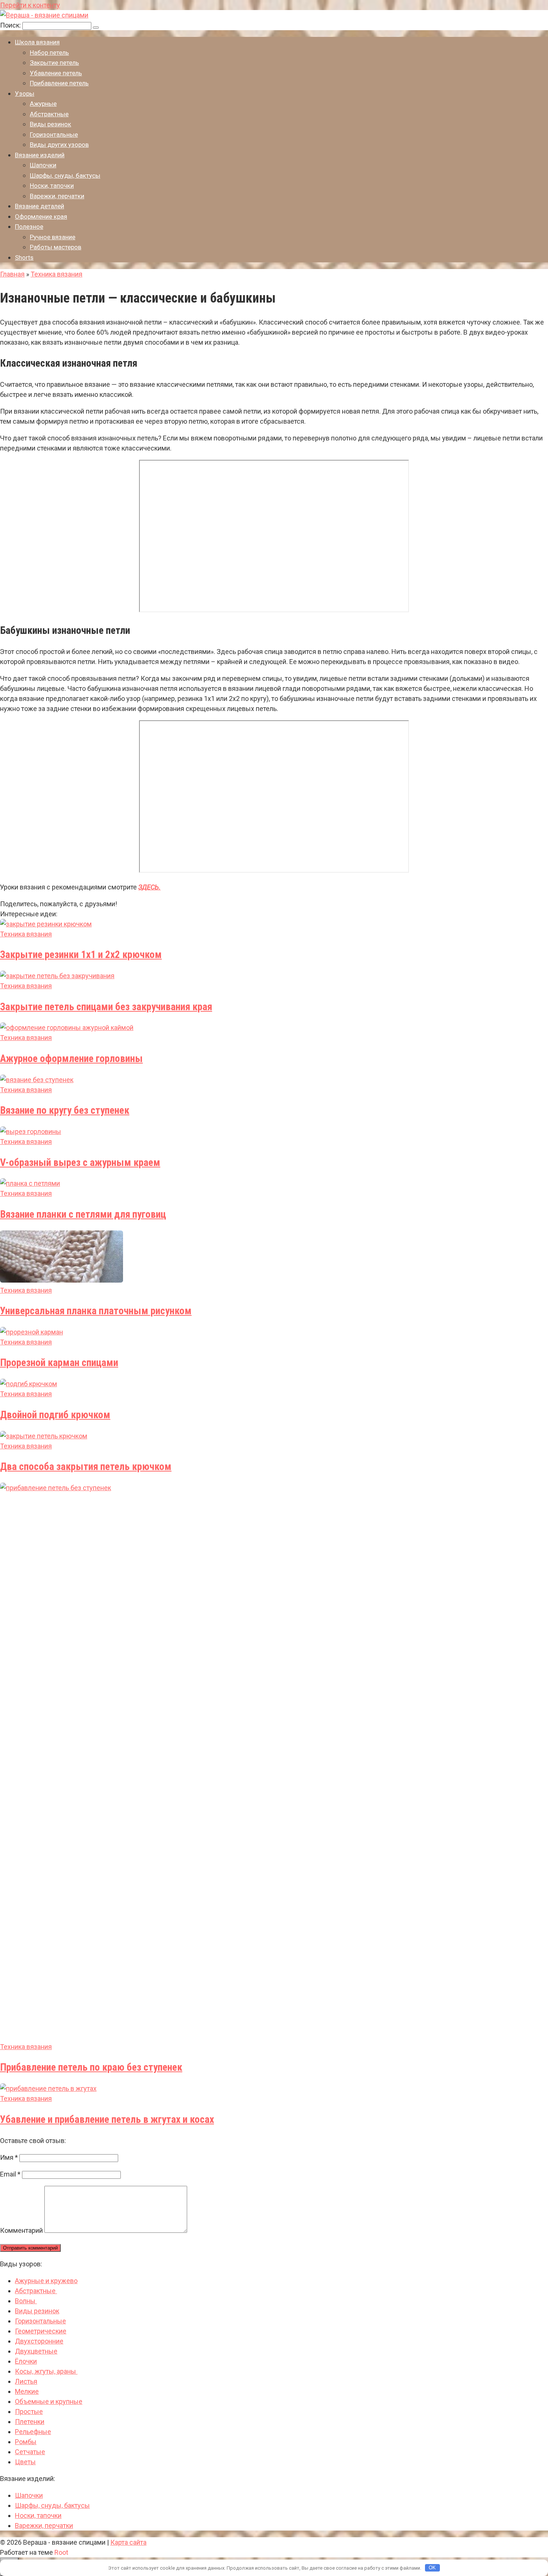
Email (10, 2174)
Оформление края (41, 216)
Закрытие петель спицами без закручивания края (106, 1007)
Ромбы (26, 2442)
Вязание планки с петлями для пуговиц (83, 1214)
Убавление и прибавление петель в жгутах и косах (107, 2120)
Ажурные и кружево (46, 2281)
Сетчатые (30, 2452)
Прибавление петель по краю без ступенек (91, 2067)
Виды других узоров (59, 145)
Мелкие (27, 2391)
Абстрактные (49, 114)
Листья (26, 2381)
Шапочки (43, 165)
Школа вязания (37, 42)
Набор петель (49, 53)
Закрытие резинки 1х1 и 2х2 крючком (81, 955)
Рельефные (33, 2432)
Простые (29, 2411)
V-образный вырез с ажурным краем (80, 1163)
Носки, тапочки (52, 186)
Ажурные (43, 104)
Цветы (25, 2462)
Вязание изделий (40, 155)
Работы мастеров (56, 247)
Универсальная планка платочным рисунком (96, 1311)
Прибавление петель (59, 83)
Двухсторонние (39, 2341)
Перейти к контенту (30, 5)
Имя (9, 2157)
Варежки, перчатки (57, 196)
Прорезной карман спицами (59, 1363)
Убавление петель (56, 73)
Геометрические (41, 2331)
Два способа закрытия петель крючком (86, 1467)
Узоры (25, 94)
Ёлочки (26, 2361)
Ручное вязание (53, 237)
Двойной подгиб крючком (55, 1415)
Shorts (24, 257)
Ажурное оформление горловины (71, 1059)
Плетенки (30, 2422)
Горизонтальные (54, 135)
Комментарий (21, 2230)
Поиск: (11, 25)
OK (432, 2568)
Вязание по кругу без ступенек (65, 1110)
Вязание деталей (40, 206)
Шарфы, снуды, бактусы (65, 176)
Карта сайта (128, 2542)
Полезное (29, 227)
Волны (26, 2301)
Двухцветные (36, 2351)
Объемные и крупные (49, 2401)
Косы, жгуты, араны (46, 2371)
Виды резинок (51, 124)
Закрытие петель (54, 63)
